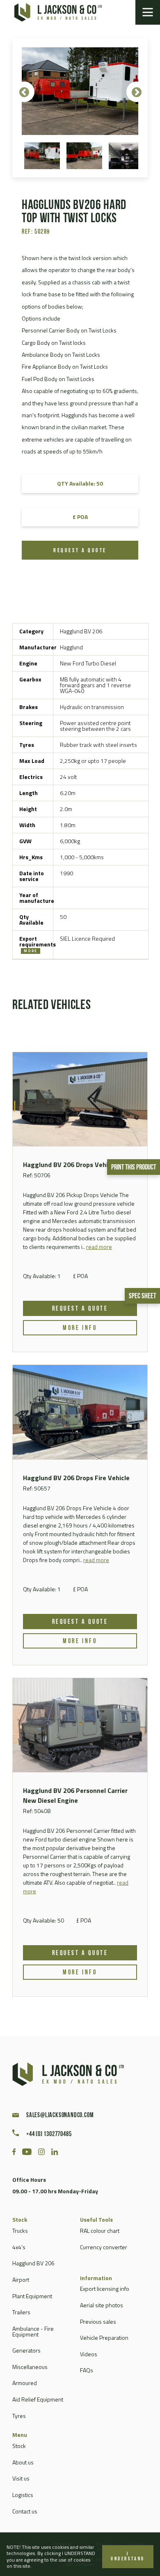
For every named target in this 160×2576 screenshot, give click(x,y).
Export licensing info (105, 2289)
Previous (24, 92)
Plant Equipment (32, 2296)
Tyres (19, 2416)
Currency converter (104, 2247)
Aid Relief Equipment (38, 2399)
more (31, 951)
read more (99, 1247)
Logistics (23, 2495)
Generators (26, 2350)
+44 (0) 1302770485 (49, 2134)
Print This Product (134, 1168)
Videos (89, 2354)
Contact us (25, 2511)
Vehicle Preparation (104, 2338)
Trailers (21, 2312)
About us (23, 2462)
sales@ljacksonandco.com (60, 2116)
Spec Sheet (142, 1297)
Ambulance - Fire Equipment (33, 2331)
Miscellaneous (30, 2367)
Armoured (25, 2383)
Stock (19, 2446)
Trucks (20, 2231)
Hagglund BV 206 (33, 2263)
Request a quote (80, 551)
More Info (80, 1328)
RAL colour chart (100, 2231)
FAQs (87, 2370)
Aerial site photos (102, 2305)
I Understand (128, 2557)
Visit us (21, 2478)
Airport (21, 2280)
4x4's (19, 2247)
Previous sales (98, 2321)
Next (137, 92)
